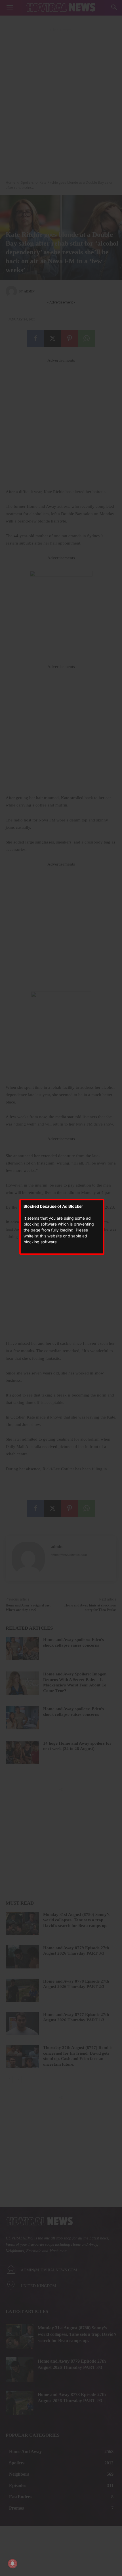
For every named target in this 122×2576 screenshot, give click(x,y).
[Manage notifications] (12, 2564)
